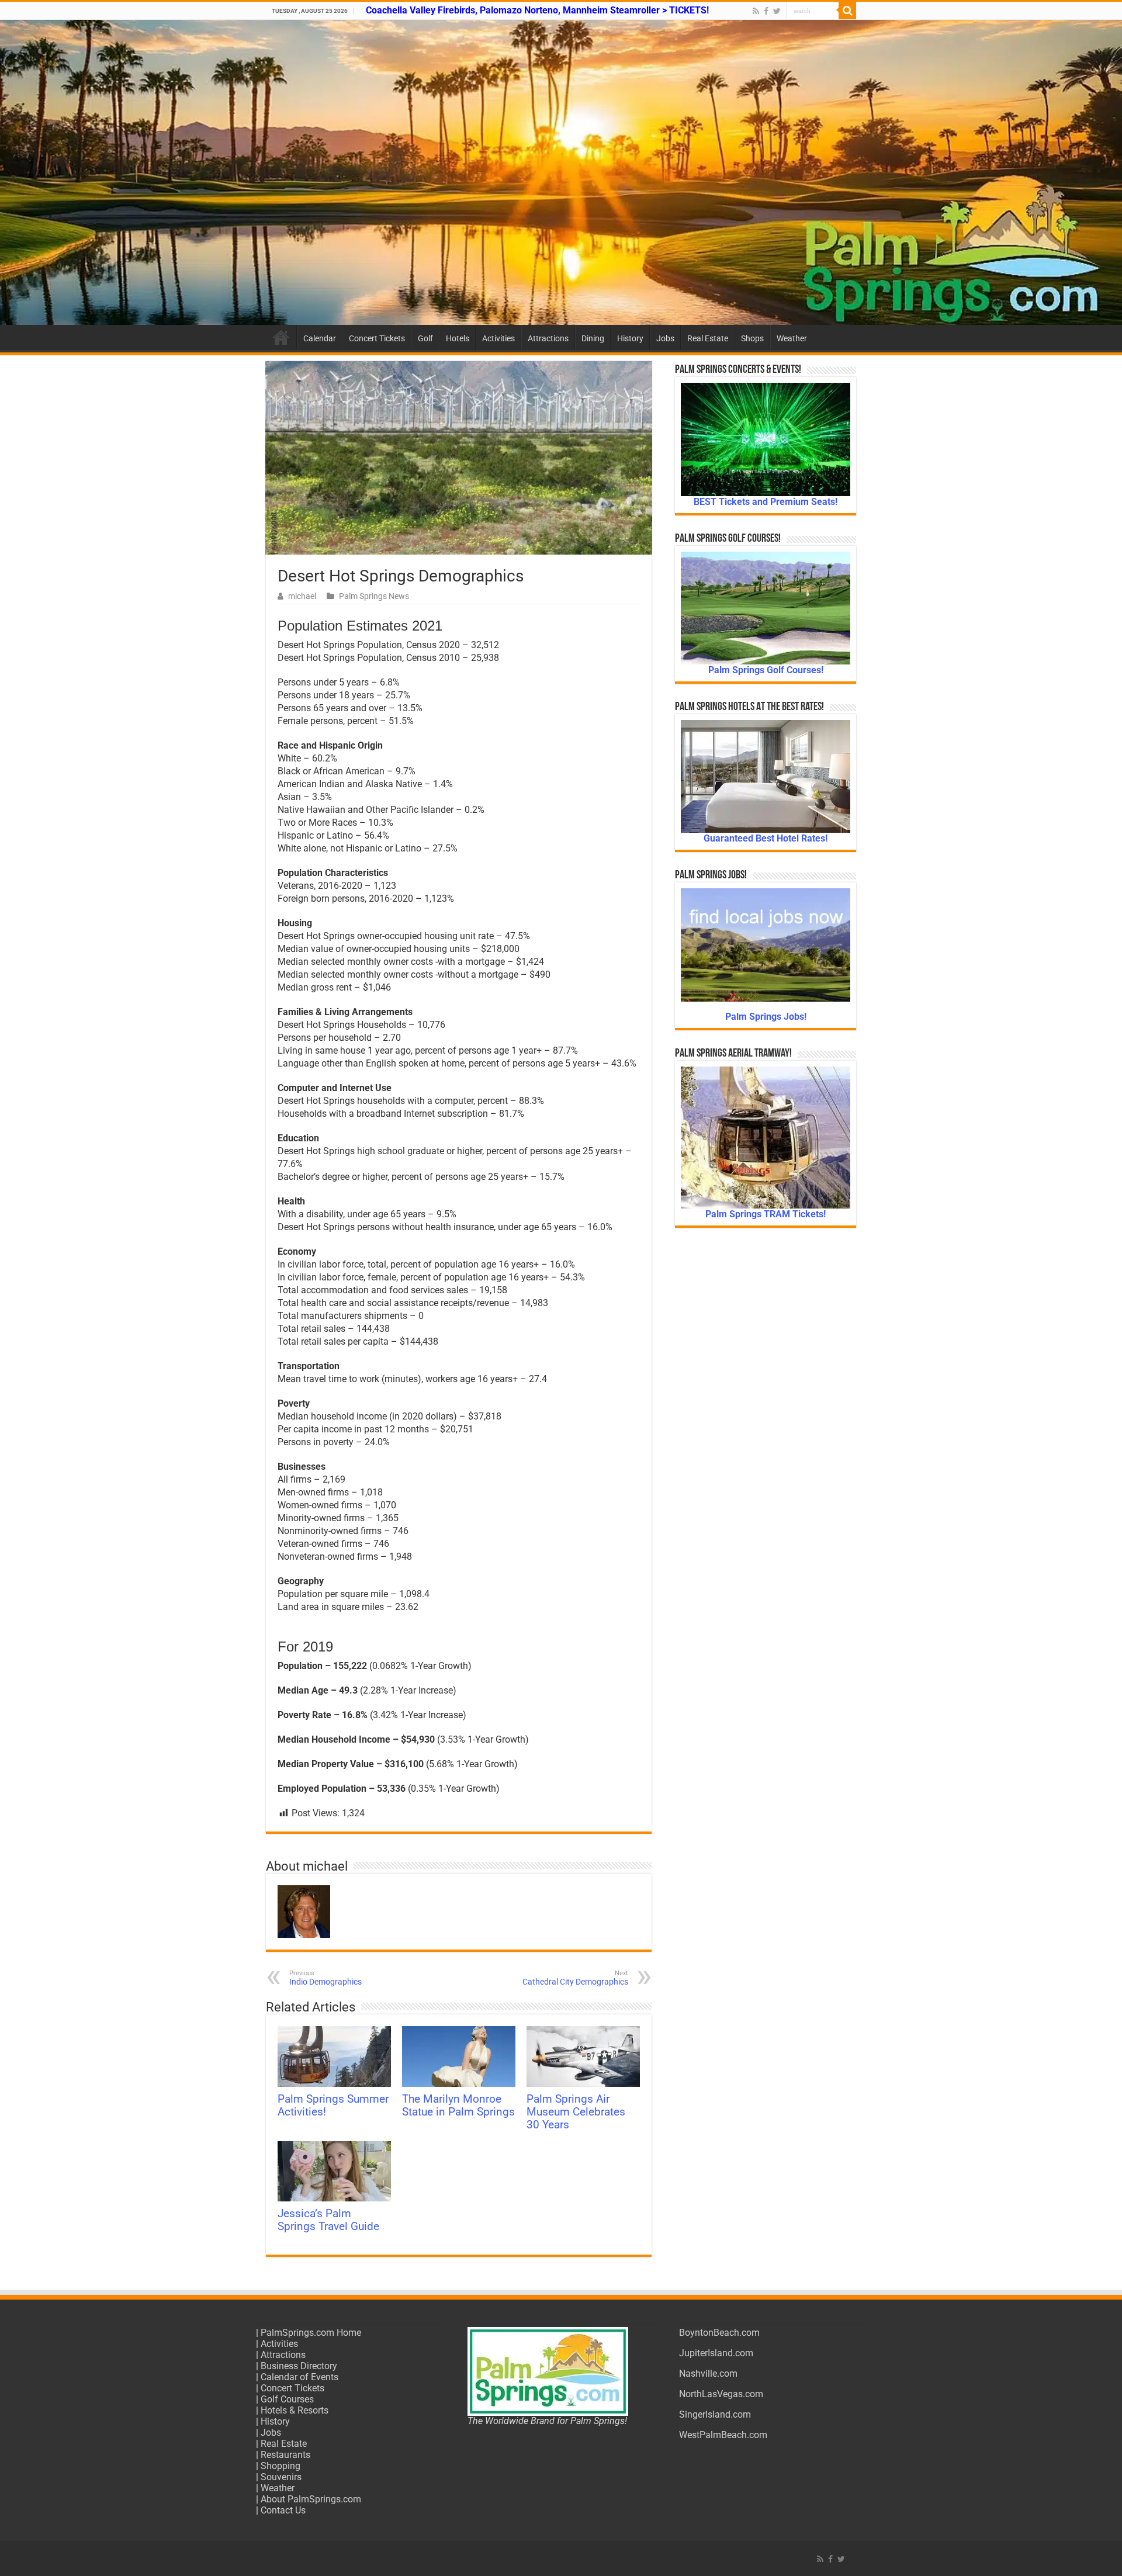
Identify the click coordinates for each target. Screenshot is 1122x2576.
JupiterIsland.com (716, 2353)
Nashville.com (708, 2374)
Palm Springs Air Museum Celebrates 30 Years (576, 2112)
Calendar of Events (299, 2377)
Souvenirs (281, 2477)
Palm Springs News (374, 596)
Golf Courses (287, 2399)
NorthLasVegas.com (721, 2394)
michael (302, 596)
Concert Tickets (377, 338)
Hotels (458, 338)
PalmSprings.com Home (311, 2333)
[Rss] (756, 11)
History (630, 338)
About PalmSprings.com (311, 2499)
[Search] (847, 11)
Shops (752, 338)
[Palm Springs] (561, 172)
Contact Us (283, 2510)
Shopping (280, 2466)
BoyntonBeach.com (719, 2333)
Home (281, 337)
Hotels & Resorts (295, 2410)
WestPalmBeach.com (723, 2435)
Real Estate (708, 338)
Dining (593, 338)
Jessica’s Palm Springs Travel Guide (328, 2220)
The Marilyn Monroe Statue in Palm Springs (458, 2106)
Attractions (548, 338)
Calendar (320, 338)
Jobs (665, 338)
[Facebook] (766, 11)
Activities (498, 338)
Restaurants (285, 2455)
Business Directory (299, 2366)
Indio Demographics (325, 1978)
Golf (425, 338)
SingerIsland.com (715, 2414)
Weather (792, 338)
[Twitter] (777, 11)
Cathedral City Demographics (575, 1978)
